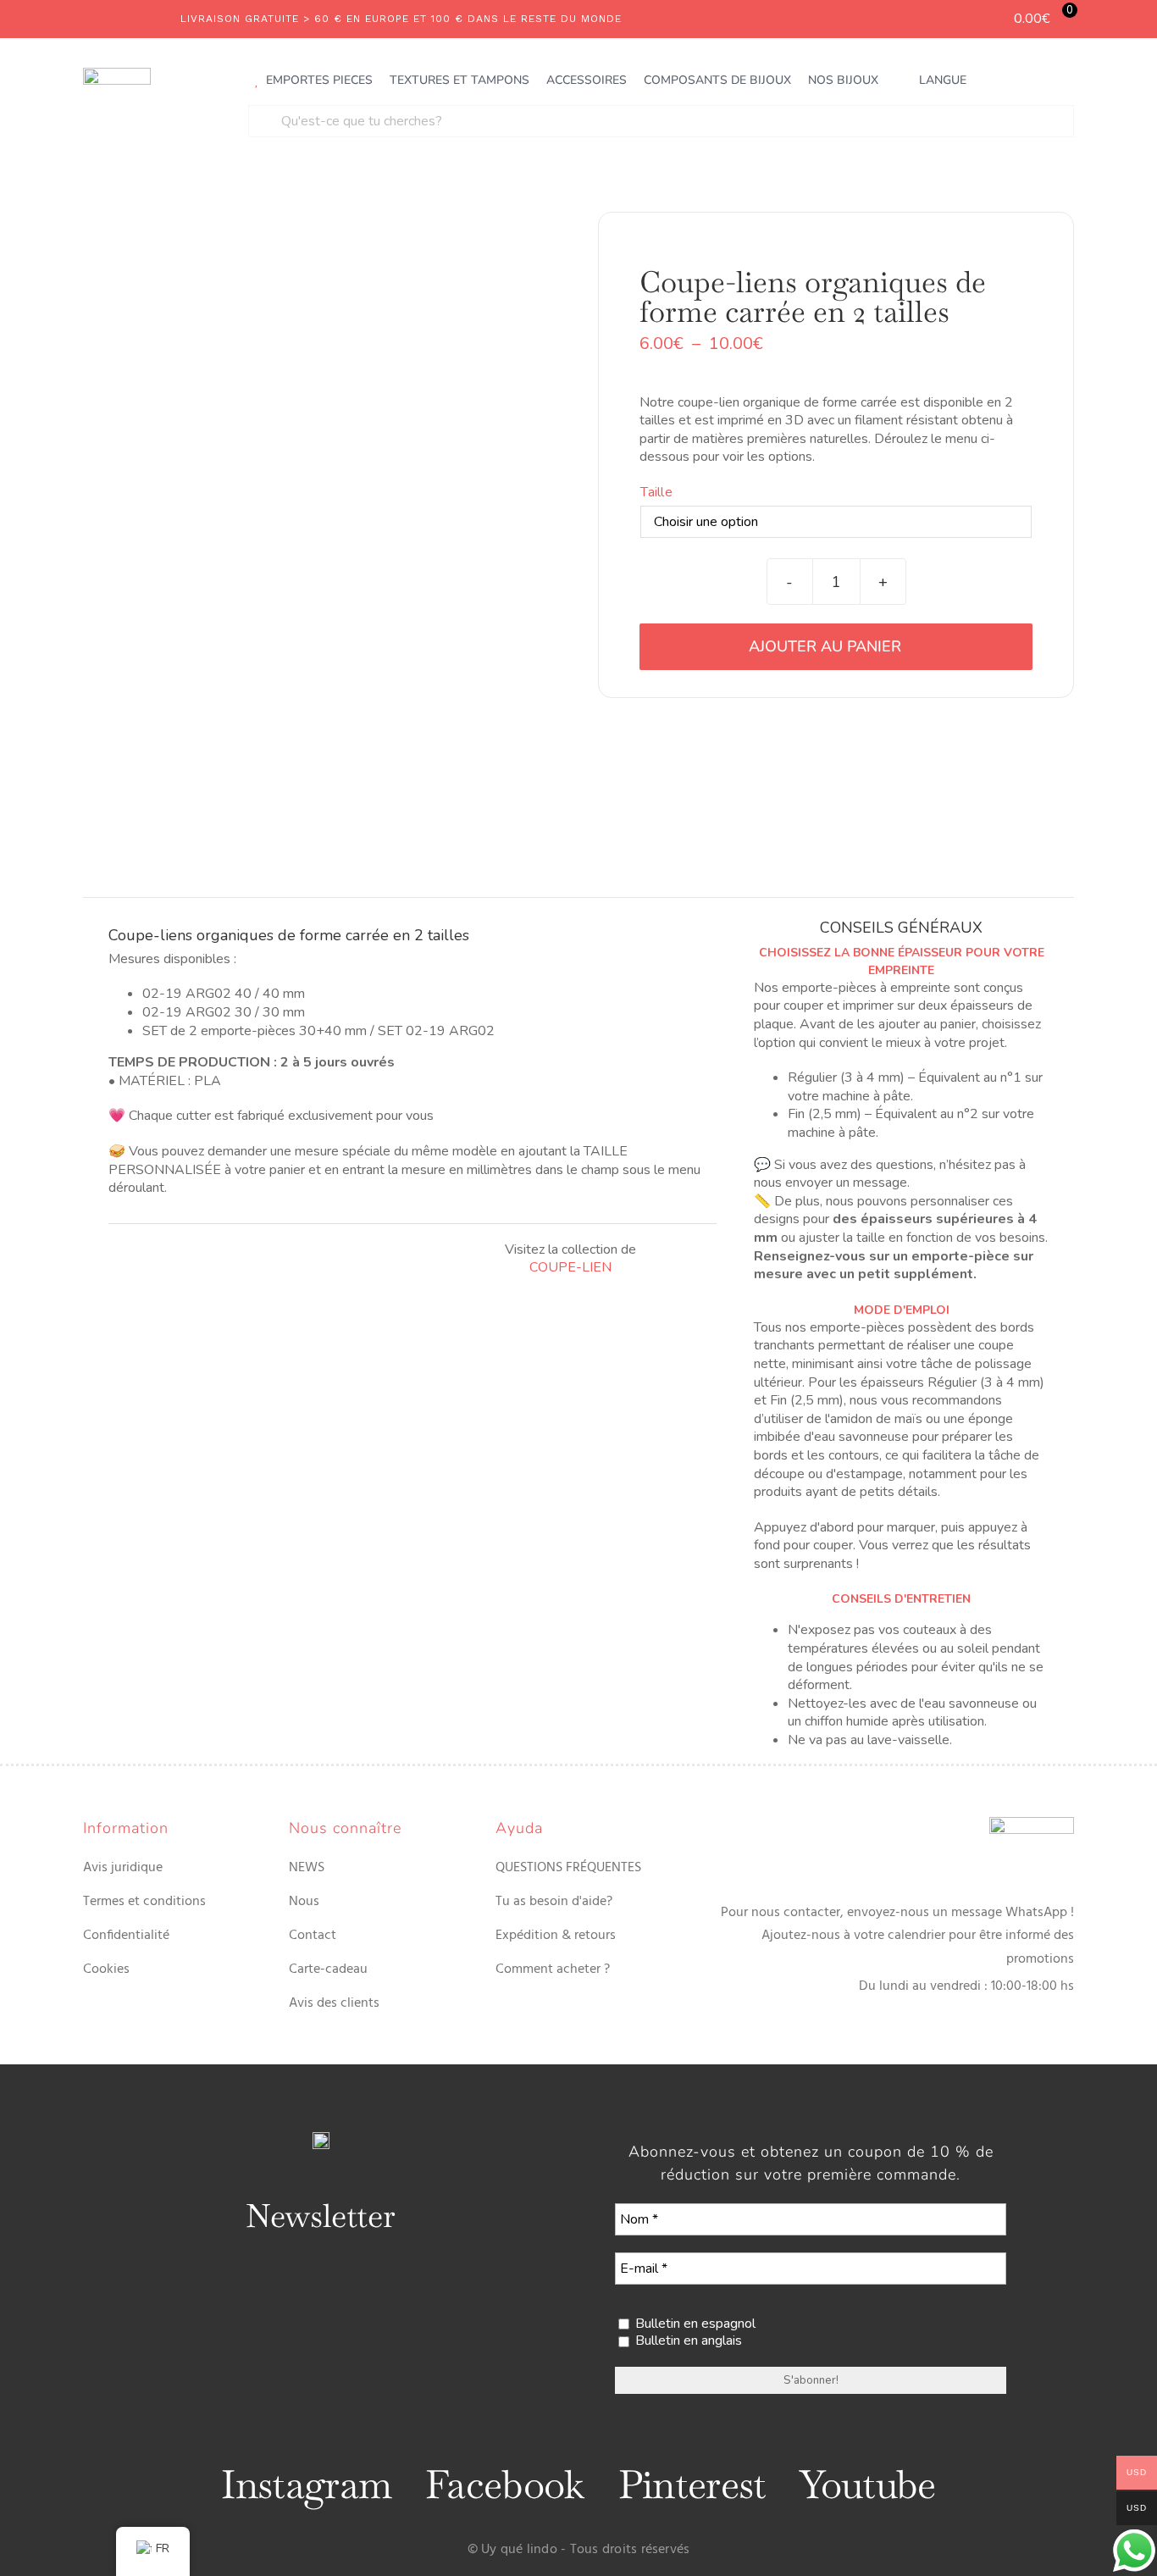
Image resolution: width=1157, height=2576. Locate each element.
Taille (656, 492)
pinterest (692, 2485)
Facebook (504, 2485)
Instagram (306, 2485)
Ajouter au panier (825, 646)
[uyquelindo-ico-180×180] (117, 75)
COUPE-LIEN (570, 1267)
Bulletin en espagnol (694, 2324)
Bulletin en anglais (687, 2341)
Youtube (867, 2485)
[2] (321, 527)
